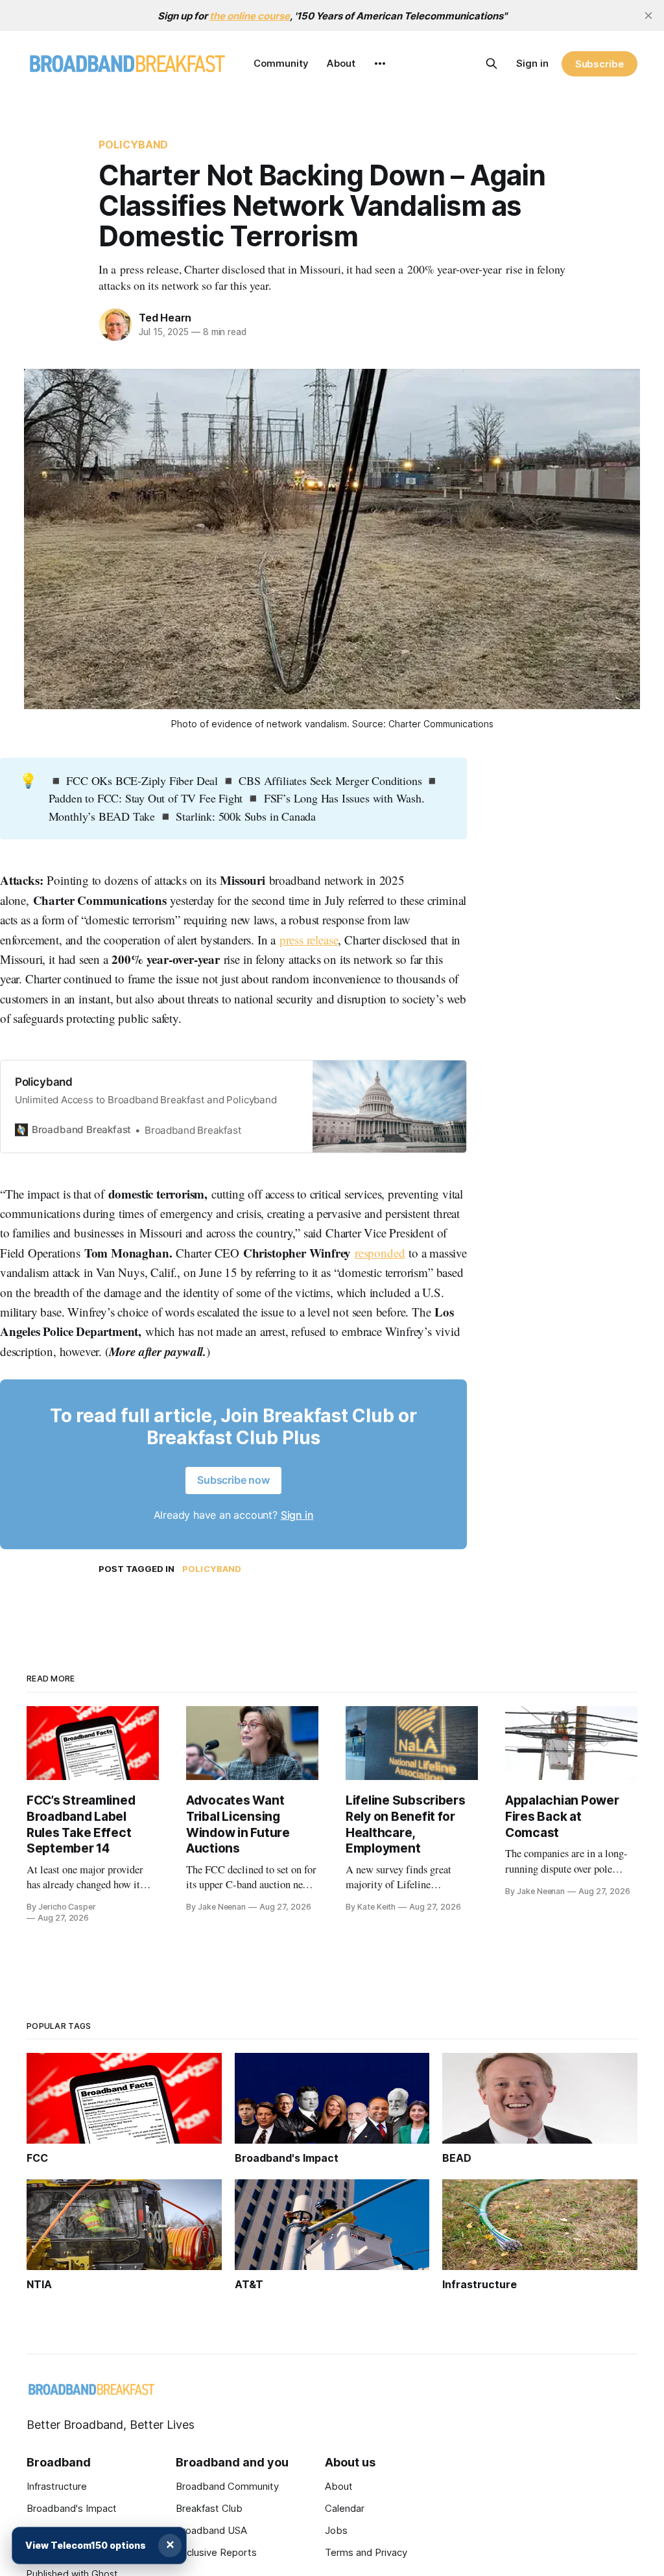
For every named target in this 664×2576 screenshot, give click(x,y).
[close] (648, 16)
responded (380, 1253)
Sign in (532, 63)
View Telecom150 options (86, 2545)
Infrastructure (57, 2486)
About (341, 63)
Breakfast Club (209, 2508)
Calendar (345, 2508)
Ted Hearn (165, 318)
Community (281, 63)
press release (309, 940)
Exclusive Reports (216, 2552)
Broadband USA (211, 2530)
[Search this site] (492, 64)
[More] (380, 64)
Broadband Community (227, 2486)
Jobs (336, 2530)
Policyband (134, 145)
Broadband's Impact (72, 2508)
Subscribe (599, 64)
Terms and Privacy (366, 2552)
